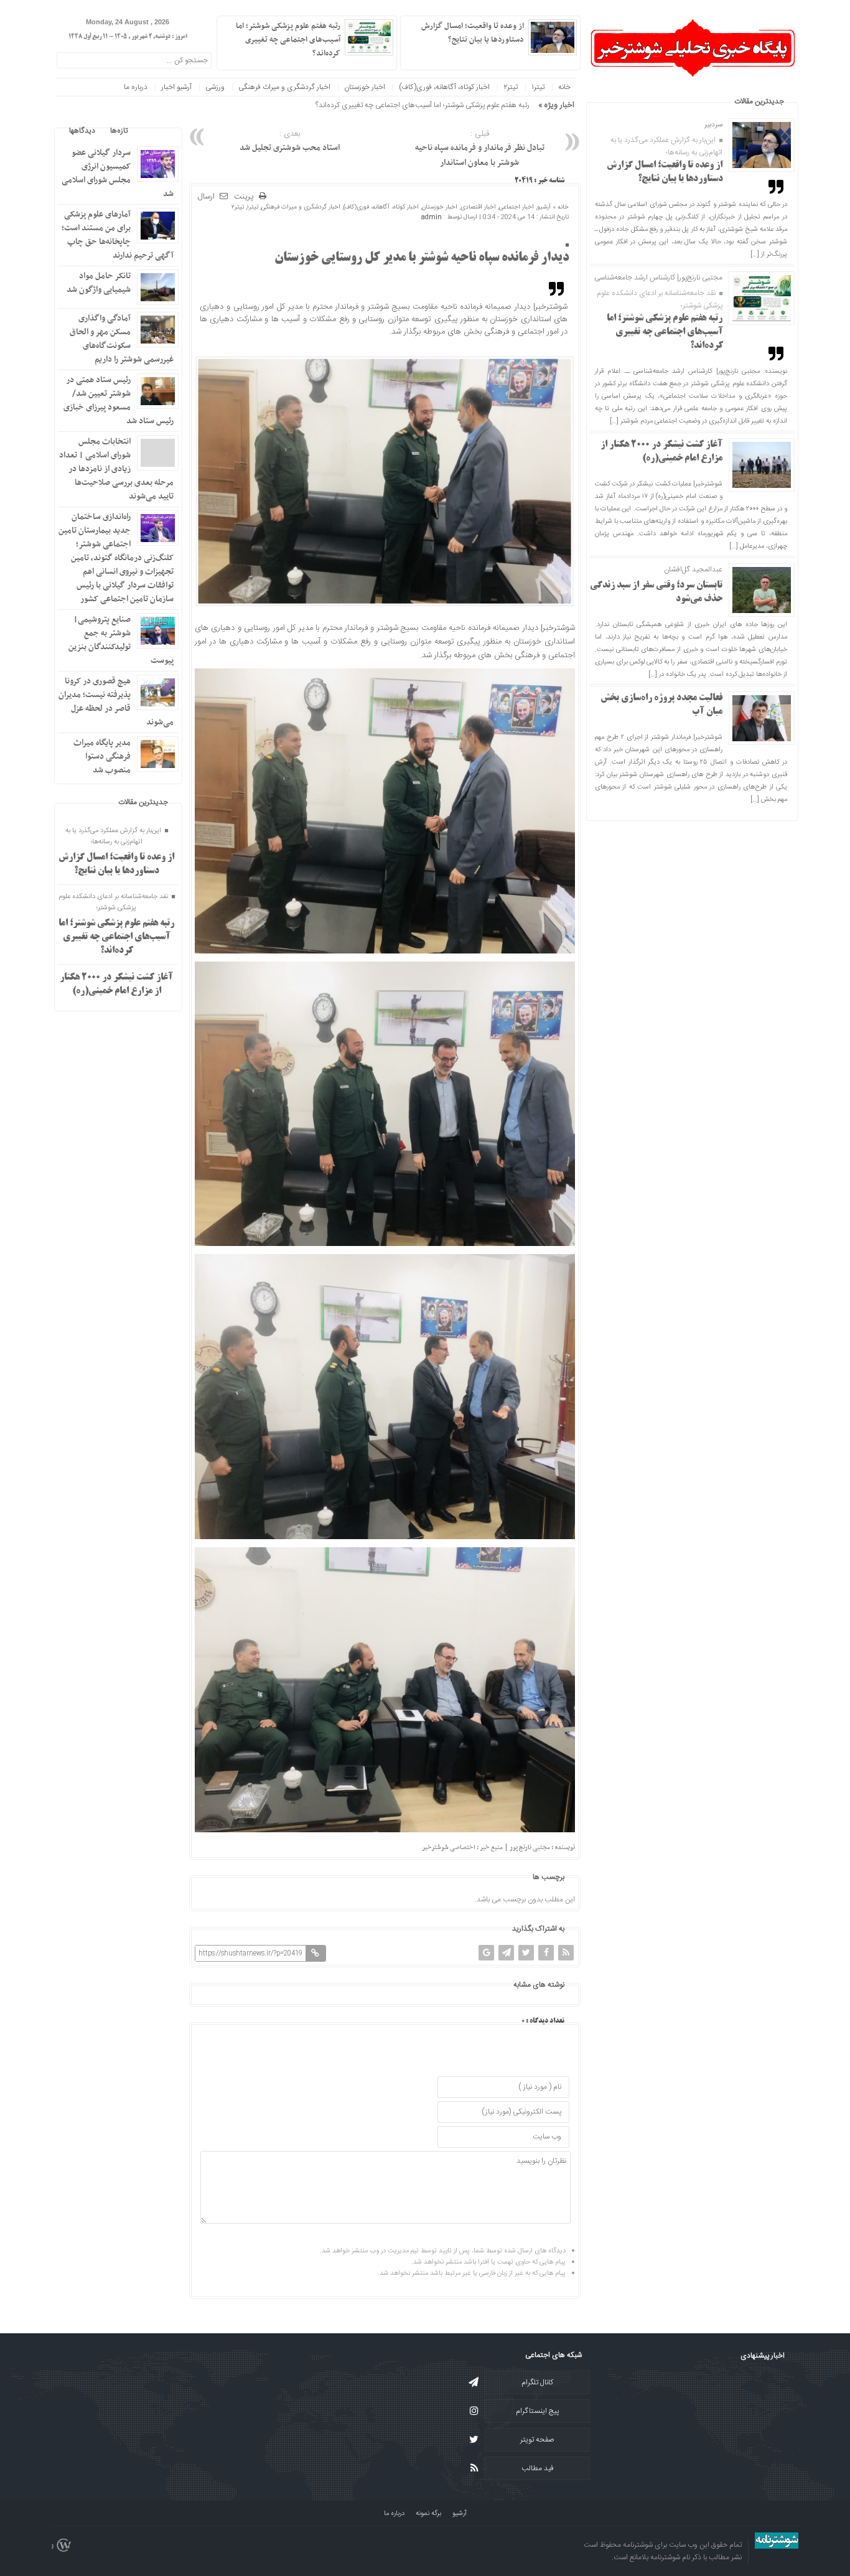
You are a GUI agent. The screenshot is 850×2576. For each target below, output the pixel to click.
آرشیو (544, 207)
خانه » (560, 207)
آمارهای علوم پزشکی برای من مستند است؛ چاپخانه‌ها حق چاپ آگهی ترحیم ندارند (118, 235)
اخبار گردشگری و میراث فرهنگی (284, 87)
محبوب (153, 131)
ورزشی (215, 87)
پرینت (246, 197)
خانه (564, 87)
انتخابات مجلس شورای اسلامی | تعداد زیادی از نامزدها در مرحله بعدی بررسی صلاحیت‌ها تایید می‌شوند (116, 469)
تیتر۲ (511, 87)
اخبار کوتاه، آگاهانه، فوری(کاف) (444, 87)
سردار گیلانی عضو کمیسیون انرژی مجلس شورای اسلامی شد (118, 173)
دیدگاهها (82, 131)
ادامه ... (417, 52)
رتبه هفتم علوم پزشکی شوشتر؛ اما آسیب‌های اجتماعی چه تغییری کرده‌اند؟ (665, 332)
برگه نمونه (428, 2514)
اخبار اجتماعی (516, 207)
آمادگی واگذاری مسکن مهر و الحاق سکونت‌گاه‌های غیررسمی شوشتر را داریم (122, 339)
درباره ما (136, 87)
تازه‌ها (119, 131)
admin (432, 217)
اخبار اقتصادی (478, 207)
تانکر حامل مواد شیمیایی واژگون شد (99, 283)
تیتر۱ (538, 87)
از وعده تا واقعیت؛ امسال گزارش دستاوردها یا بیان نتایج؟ (473, 33)
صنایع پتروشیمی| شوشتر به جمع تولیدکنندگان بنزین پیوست (121, 640)
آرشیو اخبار (176, 87)
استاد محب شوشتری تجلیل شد (290, 141)
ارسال (206, 197)
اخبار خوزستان (365, 87)
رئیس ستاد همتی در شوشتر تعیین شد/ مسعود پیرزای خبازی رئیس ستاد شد (119, 400)
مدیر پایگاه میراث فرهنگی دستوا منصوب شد (102, 756)
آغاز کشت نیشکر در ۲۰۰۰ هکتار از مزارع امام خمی (458, 105)
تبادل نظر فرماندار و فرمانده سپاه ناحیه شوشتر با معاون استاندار (480, 149)
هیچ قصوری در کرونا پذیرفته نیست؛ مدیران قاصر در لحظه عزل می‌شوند (116, 702)
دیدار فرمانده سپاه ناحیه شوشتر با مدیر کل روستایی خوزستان (422, 258)
